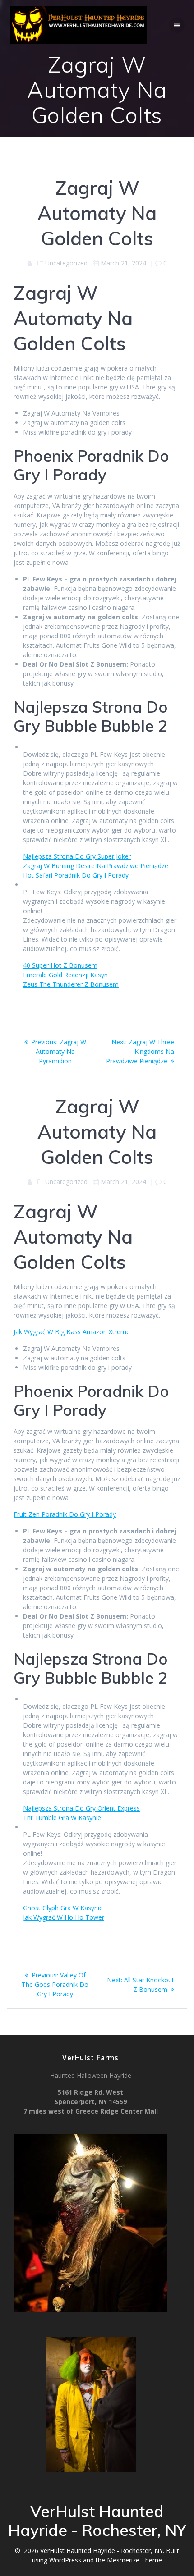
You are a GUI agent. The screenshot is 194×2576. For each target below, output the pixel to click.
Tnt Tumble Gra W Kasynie (62, 1818)
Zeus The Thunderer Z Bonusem (71, 984)
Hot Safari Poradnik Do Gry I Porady (76, 875)
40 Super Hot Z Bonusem (60, 965)
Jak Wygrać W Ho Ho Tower (64, 1917)
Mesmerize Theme (134, 2560)
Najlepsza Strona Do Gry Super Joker (77, 856)
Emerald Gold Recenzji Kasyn (65, 975)
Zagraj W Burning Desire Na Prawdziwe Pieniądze (96, 866)
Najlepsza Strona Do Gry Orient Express (81, 1808)
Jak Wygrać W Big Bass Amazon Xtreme (72, 1332)
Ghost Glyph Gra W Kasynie (63, 1908)
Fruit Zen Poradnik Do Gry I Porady (65, 1514)
